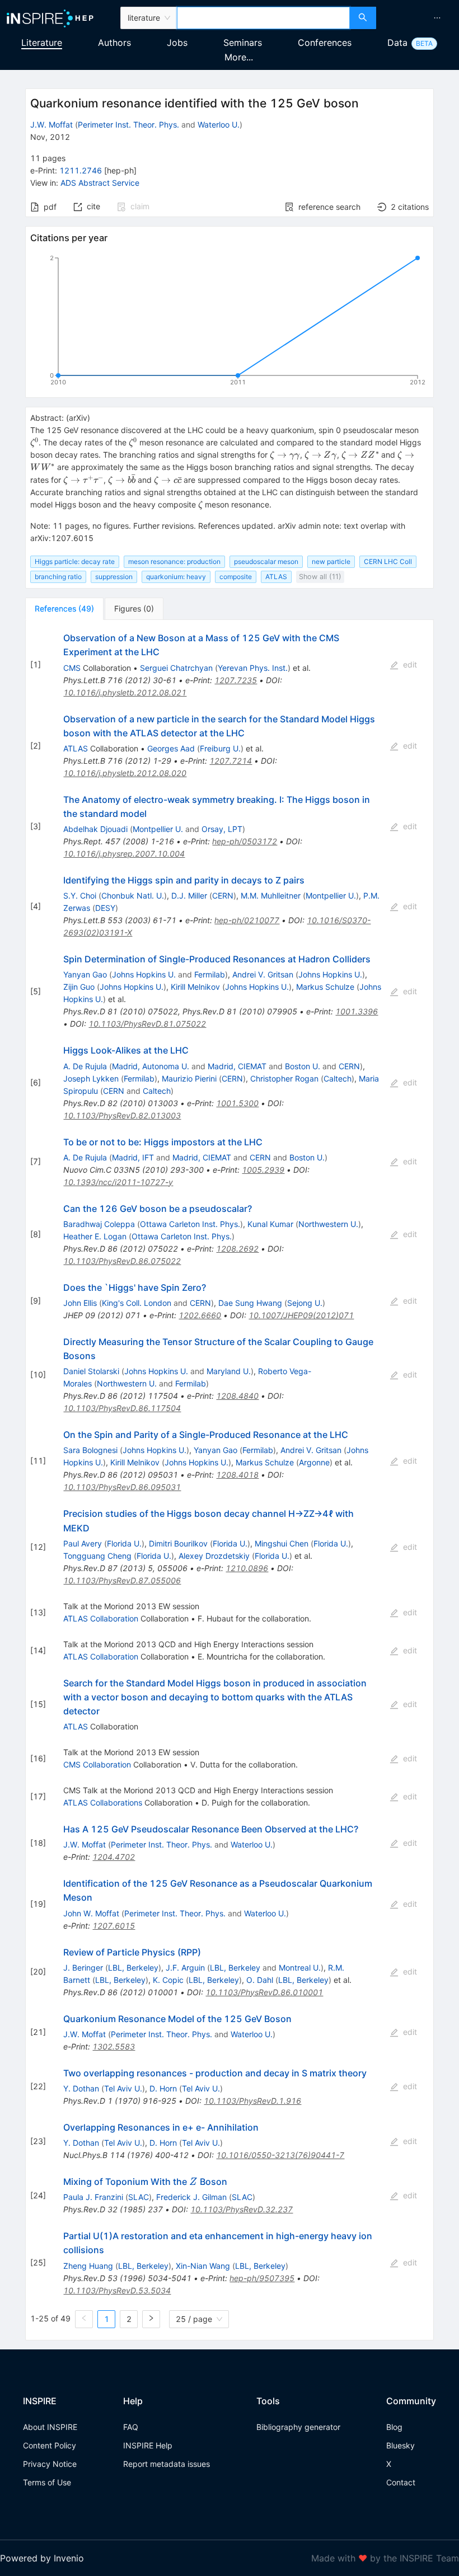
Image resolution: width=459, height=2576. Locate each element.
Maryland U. (229, 1371)
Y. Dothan (81, 2088)
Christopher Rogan (284, 1078)
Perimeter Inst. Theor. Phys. (128, 124)
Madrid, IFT (133, 1157)
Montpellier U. (158, 829)
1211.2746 (81, 170)
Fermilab (210, 974)
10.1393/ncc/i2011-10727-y (118, 1182)
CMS (72, 668)
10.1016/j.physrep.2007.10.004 (124, 854)
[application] (230, 322)
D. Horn (163, 2088)
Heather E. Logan (95, 1236)
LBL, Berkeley (133, 1968)
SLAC (139, 2197)
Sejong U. (305, 1303)
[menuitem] (437, 18)
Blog (394, 2427)
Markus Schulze (325, 987)
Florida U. (124, 1543)
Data (397, 43)
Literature (42, 43)
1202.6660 (200, 1315)
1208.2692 (237, 1249)
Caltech (338, 1078)
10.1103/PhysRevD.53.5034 (117, 2290)
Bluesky (401, 2445)
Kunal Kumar (270, 1224)
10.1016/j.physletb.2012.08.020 (125, 773)
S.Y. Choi (80, 896)
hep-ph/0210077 (247, 920)
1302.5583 (114, 2046)
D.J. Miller (189, 896)
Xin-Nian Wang (203, 2266)
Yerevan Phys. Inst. (253, 668)
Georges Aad (171, 748)
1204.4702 (114, 1857)
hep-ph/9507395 (262, 2278)
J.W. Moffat (51, 124)
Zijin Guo (79, 987)
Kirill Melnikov (195, 987)
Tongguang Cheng (97, 1556)
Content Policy (50, 2445)
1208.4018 (237, 1475)
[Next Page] (151, 2319)
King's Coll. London (137, 1303)
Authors (114, 43)
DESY (105, 908)
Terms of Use (47, 2482)
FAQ (131, 2427)
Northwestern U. (328, 1224)
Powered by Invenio (42, 2558)
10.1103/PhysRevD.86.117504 (122, 1408)
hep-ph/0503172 (245, 841)
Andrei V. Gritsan (263, 974)
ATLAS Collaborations (103, 1802)
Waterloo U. (219, 124)
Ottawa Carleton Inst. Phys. (190, 1224)
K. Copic (168, 1980)
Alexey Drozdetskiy (214, 1556)
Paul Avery (83, 1543)
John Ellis (80, 1303)
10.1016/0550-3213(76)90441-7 (280, 2155)
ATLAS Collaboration (101, 1618)
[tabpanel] (230, 1480)
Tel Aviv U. (123, 2088)
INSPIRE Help (148, 2445)
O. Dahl (260, 1980)
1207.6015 (114, 1926)
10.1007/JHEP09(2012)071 (301, 1315)
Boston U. (303, 1066)
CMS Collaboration (97, 1764)
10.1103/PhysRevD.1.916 (252, 2101)
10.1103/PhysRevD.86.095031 (122, 1487)
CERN (223, 896)
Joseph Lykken (91, 1078)
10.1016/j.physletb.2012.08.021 (125, 692)
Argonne (314, 1462)
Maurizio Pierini (189, 1078)
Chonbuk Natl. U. (133, 896)
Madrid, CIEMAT (237, 1066)
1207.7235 (236, 680)
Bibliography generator (298, 2427)
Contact (401, 2482)
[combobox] (263, 18)
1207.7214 (231, 761)
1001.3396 (357, 1011)
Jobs (177, 43)
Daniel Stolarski (91, 1371)
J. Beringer (83, 1968)
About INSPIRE (50, 2427)
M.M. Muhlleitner (271, 896)
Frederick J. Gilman (191, 2197)
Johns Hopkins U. (144, 974)
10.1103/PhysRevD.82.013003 (122, 1115)
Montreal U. (300, 1968)
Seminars (243, 43)
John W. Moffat (91, 1913)
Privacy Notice (50, 2464)
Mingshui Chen (282, 1543)
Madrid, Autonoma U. (151, 1066)
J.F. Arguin (185, 1968)
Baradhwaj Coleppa (99, 1224)
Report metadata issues (167, 2464)
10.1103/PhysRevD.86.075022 (122, 1261)
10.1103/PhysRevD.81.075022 (147, 1024)
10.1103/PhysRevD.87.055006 (122, 1580)
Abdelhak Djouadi (95, 829)
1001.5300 (237, 1103)
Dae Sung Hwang (250, 1303)
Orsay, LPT (222, 829)
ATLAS (76, 748)
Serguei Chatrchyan (176, 668)
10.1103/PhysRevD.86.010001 (264, 1992)
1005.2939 (263, 1170)
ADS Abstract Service (100, 183)
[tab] (64, 609)
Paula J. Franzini (93, 2197)
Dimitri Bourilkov (178, 1543)
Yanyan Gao (85, 974)
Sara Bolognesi (90, 1450)
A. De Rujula (85, 1066)
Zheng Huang (88, 2266)
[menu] (419, 18)
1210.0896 (247, 1568)
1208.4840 (237, 1396)
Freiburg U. (220, 748)
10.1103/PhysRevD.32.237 (242, 2209)
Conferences (325, 43)
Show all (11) (320, 577)
